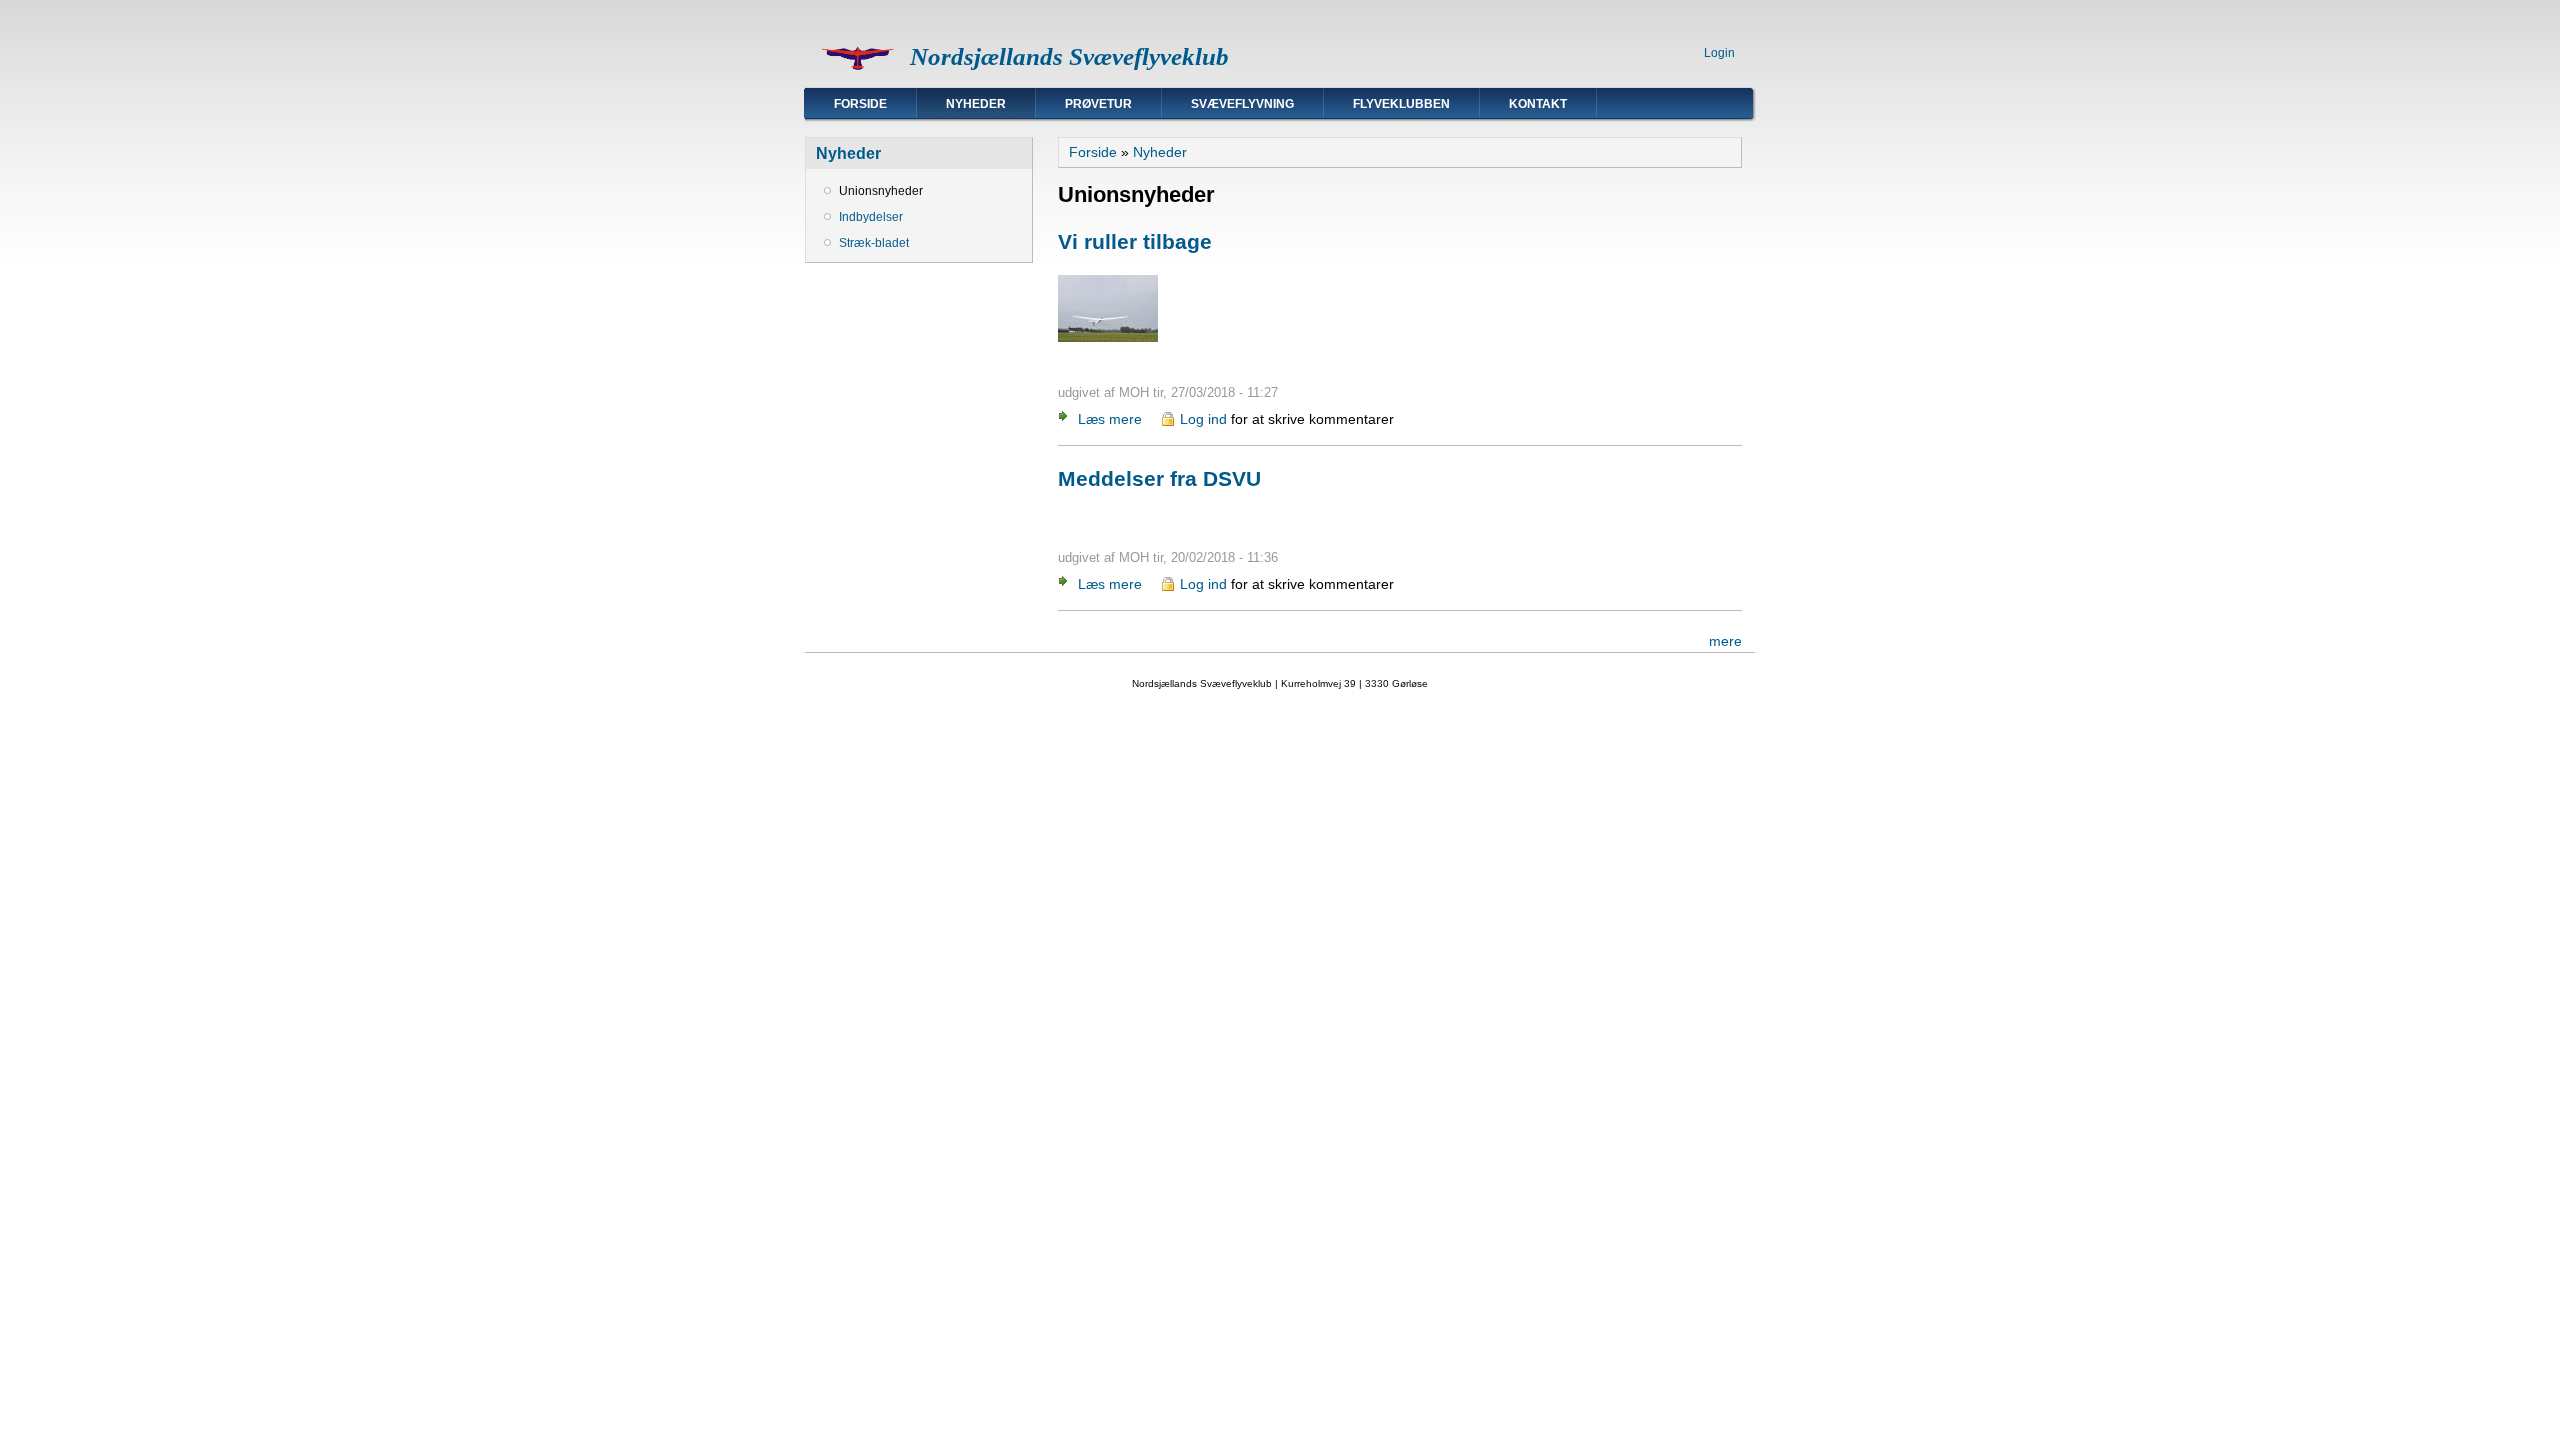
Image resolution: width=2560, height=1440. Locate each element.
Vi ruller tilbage (1135, 241)
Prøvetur (1098, 104)
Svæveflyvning (1242, 104)
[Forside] (857, 76)
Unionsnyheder (881, 191)
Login (1719, 53)
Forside (860, 104)
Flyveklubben (1401, 104)
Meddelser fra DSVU (1159, 478)
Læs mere (1110, 419)
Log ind (1203, 419)
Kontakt (1538, 104)
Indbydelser (871, 217)
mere (1725, 641)
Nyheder (976, 104)
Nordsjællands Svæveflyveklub (1069, 56)
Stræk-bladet (874, 243)
